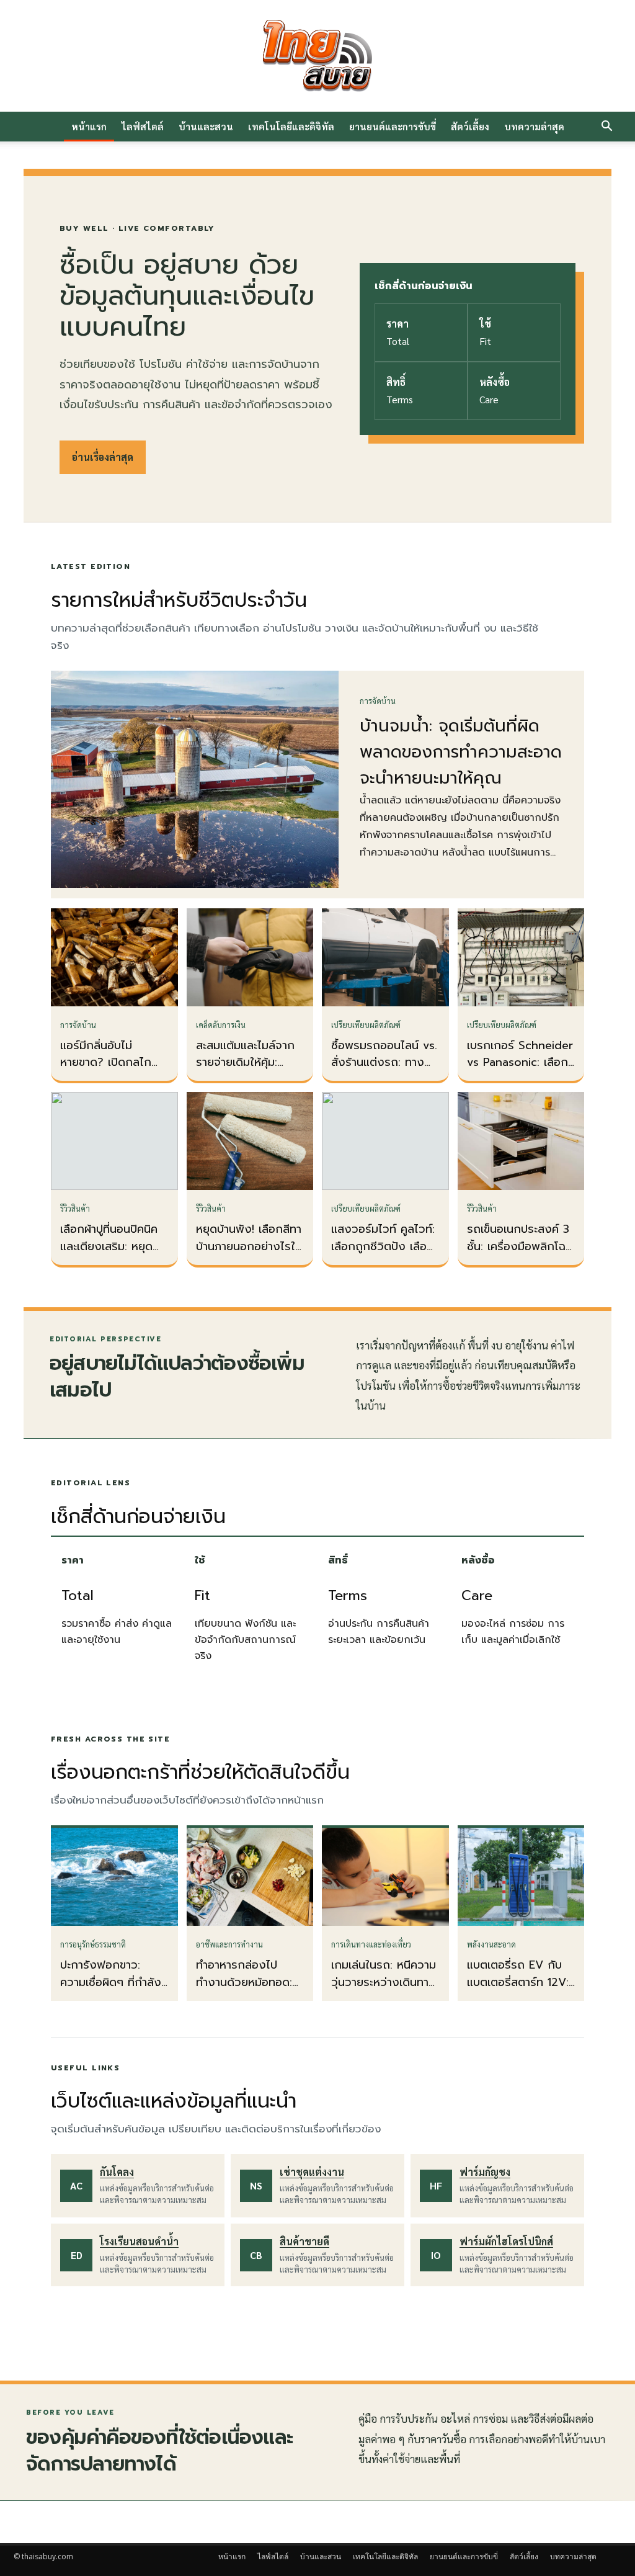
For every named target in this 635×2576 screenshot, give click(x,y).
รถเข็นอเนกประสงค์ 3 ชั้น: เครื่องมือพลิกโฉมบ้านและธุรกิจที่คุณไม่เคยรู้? (520, 1255)
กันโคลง (117, 2172)
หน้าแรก (89, 126)
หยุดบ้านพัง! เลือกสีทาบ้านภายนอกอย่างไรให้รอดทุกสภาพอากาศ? (249, 1246)
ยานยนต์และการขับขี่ (393, 126)
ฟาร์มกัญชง (485, 2172)
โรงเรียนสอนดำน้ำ (139, 2241)
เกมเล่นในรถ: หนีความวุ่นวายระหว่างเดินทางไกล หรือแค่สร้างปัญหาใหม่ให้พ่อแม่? (384, 1991)
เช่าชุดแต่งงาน (312, 2172)
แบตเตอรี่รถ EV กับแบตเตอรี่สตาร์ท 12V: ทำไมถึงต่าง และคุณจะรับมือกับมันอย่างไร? (521, 1991)
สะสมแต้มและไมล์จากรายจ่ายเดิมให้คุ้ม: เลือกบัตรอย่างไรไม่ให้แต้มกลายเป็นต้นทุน (248, 1071)
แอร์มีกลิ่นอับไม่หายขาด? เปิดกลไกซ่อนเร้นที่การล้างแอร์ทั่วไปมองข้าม (110, 1071)
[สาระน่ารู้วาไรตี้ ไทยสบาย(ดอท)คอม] (317, 56)
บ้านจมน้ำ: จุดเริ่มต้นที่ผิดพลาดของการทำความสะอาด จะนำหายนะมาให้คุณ (461, 752)
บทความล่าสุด (534, 126)
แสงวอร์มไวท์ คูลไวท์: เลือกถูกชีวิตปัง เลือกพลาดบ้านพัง (383, 1246)
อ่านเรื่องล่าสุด (103, 457)
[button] (606, 127)
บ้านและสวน (206, 126)
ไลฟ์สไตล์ (143, 126)
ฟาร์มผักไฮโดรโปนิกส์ (506, 2241)
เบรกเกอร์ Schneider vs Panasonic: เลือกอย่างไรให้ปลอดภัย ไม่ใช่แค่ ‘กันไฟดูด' (520, 1071)
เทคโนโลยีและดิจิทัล (291, 126)
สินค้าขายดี (304, 2241)
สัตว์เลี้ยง (470, 126)
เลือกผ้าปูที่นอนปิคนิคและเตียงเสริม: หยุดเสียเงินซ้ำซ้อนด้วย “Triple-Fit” (109, 1255)
